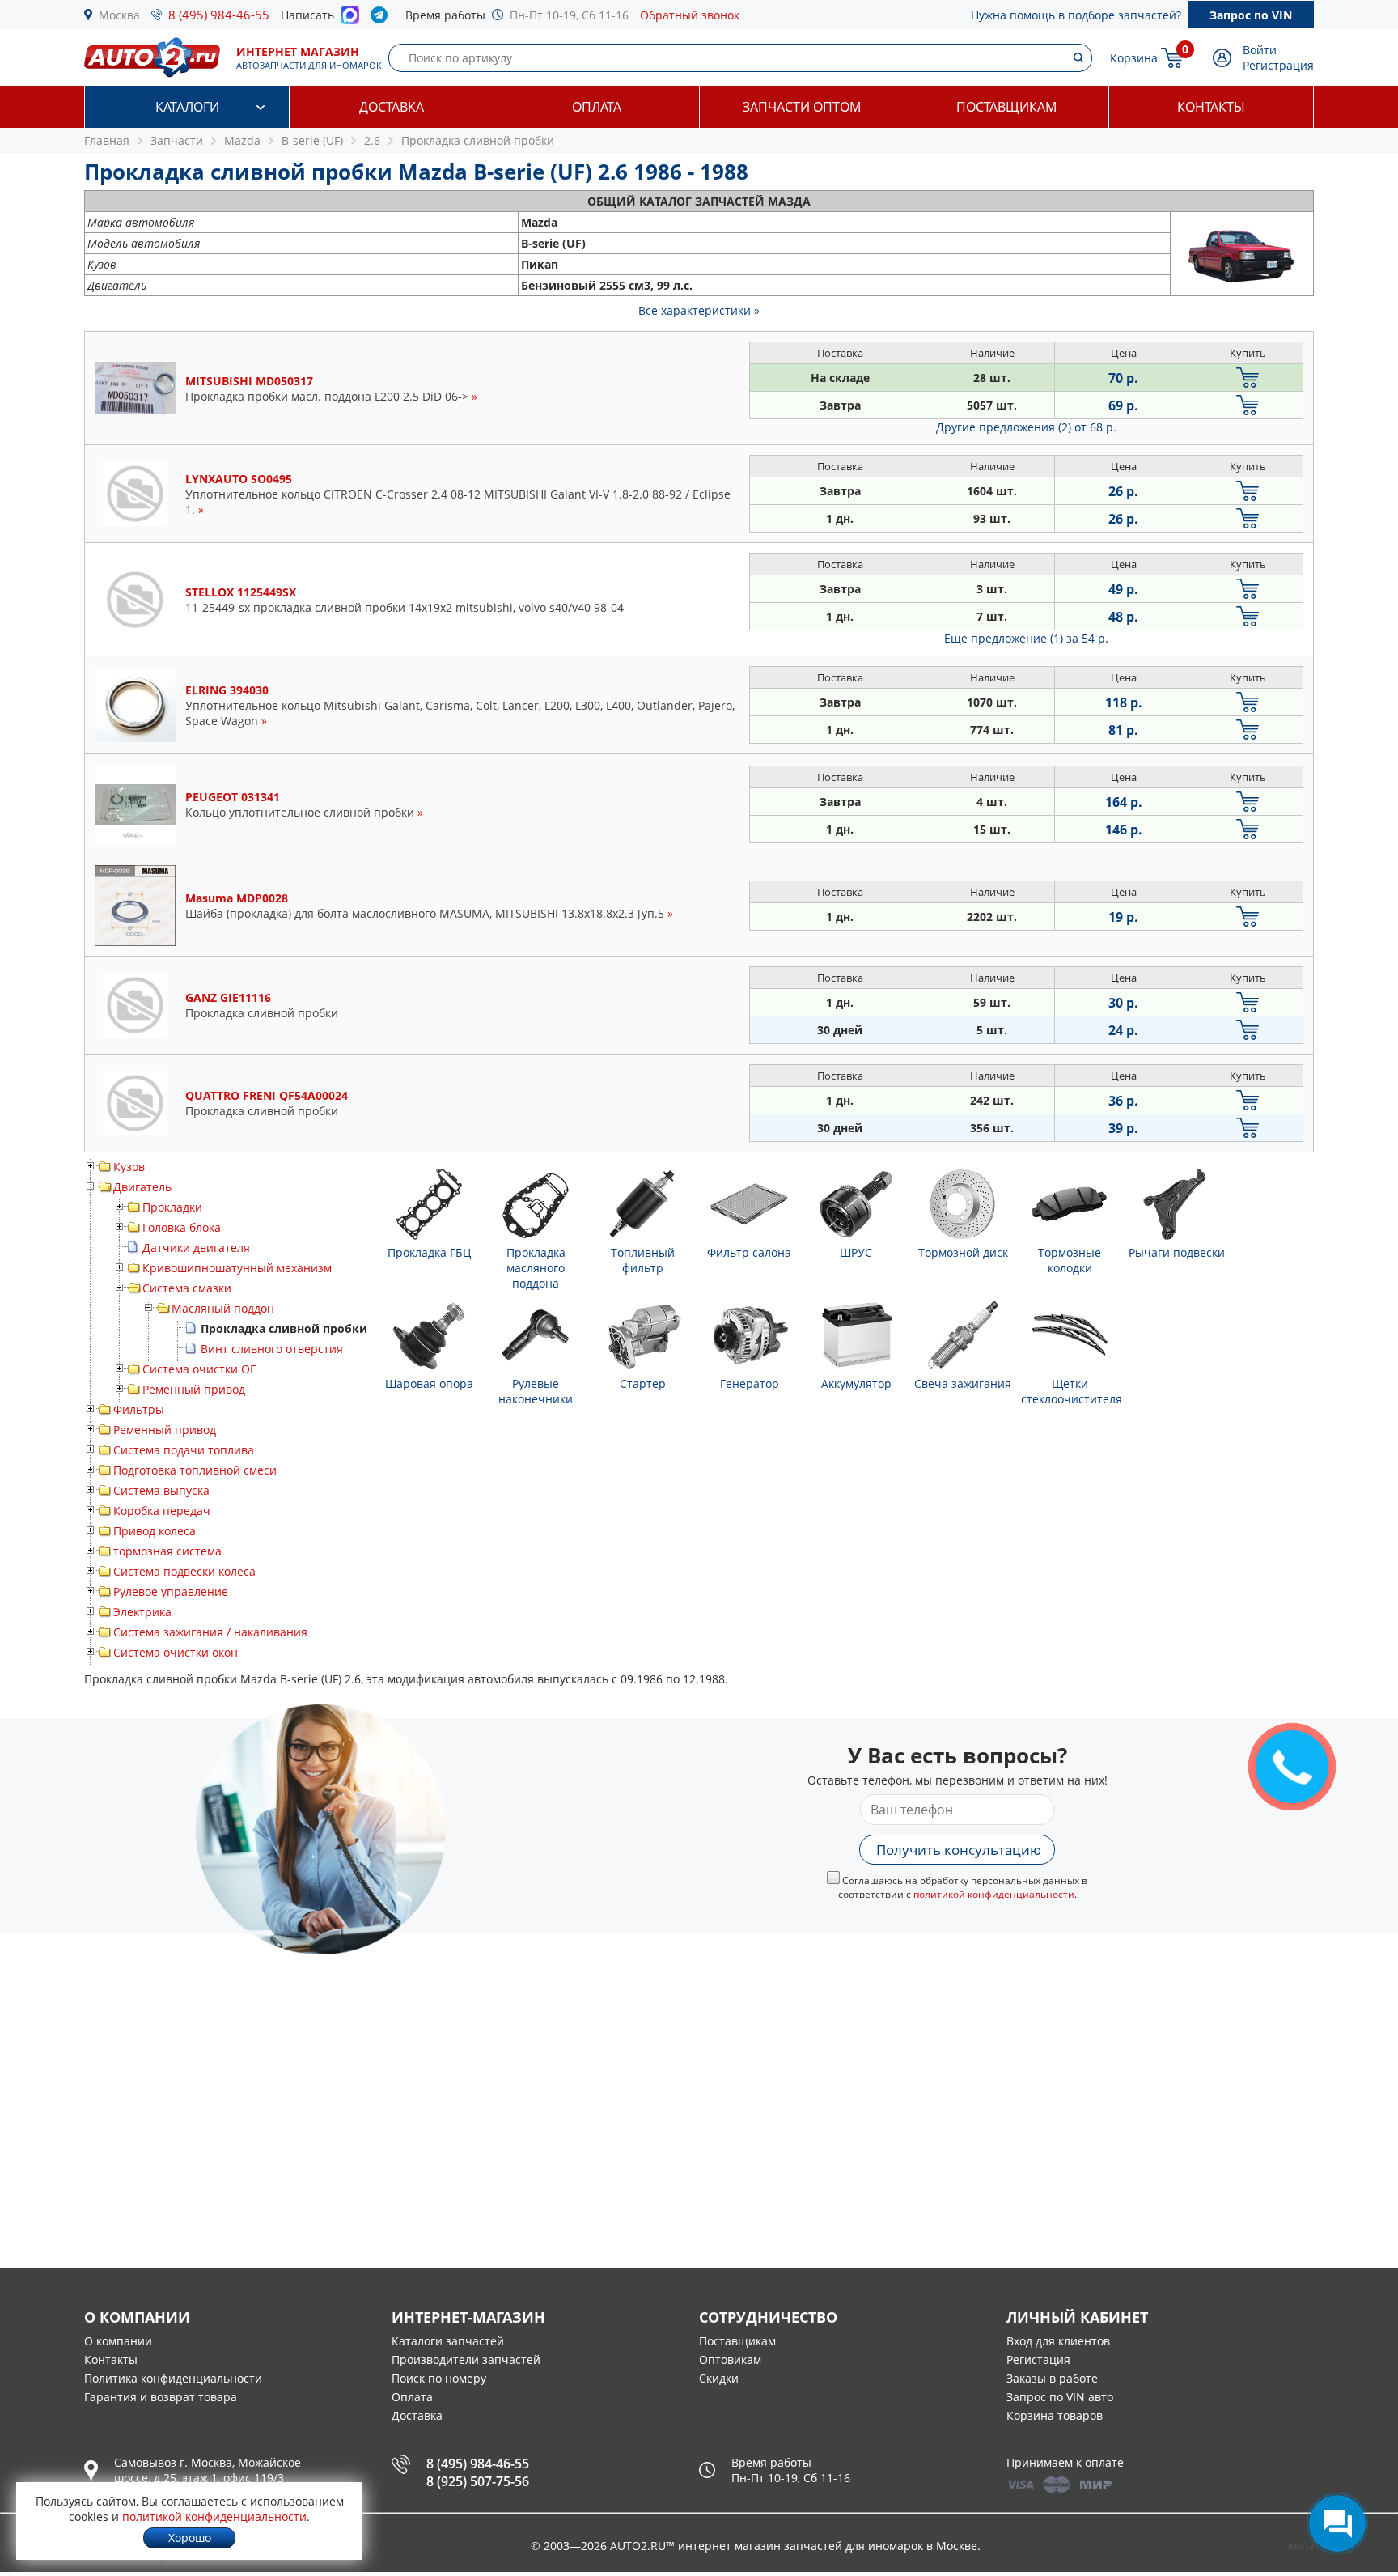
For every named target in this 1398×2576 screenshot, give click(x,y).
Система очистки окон (176, 1652)
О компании (118, 2341)
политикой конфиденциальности (994, 1894)
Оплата (597, 107)
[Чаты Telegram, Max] (1337, 2523)
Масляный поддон (223, 1308)
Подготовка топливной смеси (195, 1470)
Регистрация (1278, 65)
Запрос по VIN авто (1060, 2397)
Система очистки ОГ (199, 1369)
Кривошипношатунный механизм (237, 1268)
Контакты (1211, 107)
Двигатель (142, 1187)
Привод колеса (155, 1531)
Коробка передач (162, 1511)
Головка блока (182, 1227)
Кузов (129, 1167)
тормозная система (167, 1551)
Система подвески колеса (184, 1571)
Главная (107, 140)
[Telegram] (382, 19)
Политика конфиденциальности (173, 2378)
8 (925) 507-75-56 (478, 2481)
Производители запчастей (466, 2360)
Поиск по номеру (439, 2378)
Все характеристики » (699, 310)
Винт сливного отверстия (272, 1349)
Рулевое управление (171, 1591)
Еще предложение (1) (1026, 638)
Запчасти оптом (802, 107)
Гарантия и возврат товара (161, 2397)
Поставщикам (1006, 107)
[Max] (350, 19)
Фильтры (139, 1409)
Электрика (142, 1612)
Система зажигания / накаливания (210, 1632)
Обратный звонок (690, 15)
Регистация (1038, 2360)
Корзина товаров (1055, 2415)
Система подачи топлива (184, 1450)
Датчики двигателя (196, 1248)
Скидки (719, 2378)
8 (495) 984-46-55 (219, 15)
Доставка (392, 107)
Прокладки (172, 1207)
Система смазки (187, 1288)
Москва (119, 15)
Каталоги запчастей (448, 2341)
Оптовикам (730, 2360)
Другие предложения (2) (1026, 427)
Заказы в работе (1052, 2378)
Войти (1260, 50)
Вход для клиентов (1058, 2341)
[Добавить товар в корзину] (1248, 378)
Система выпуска (161, 1490)
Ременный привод (194, 1389)
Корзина (1134, 58)
